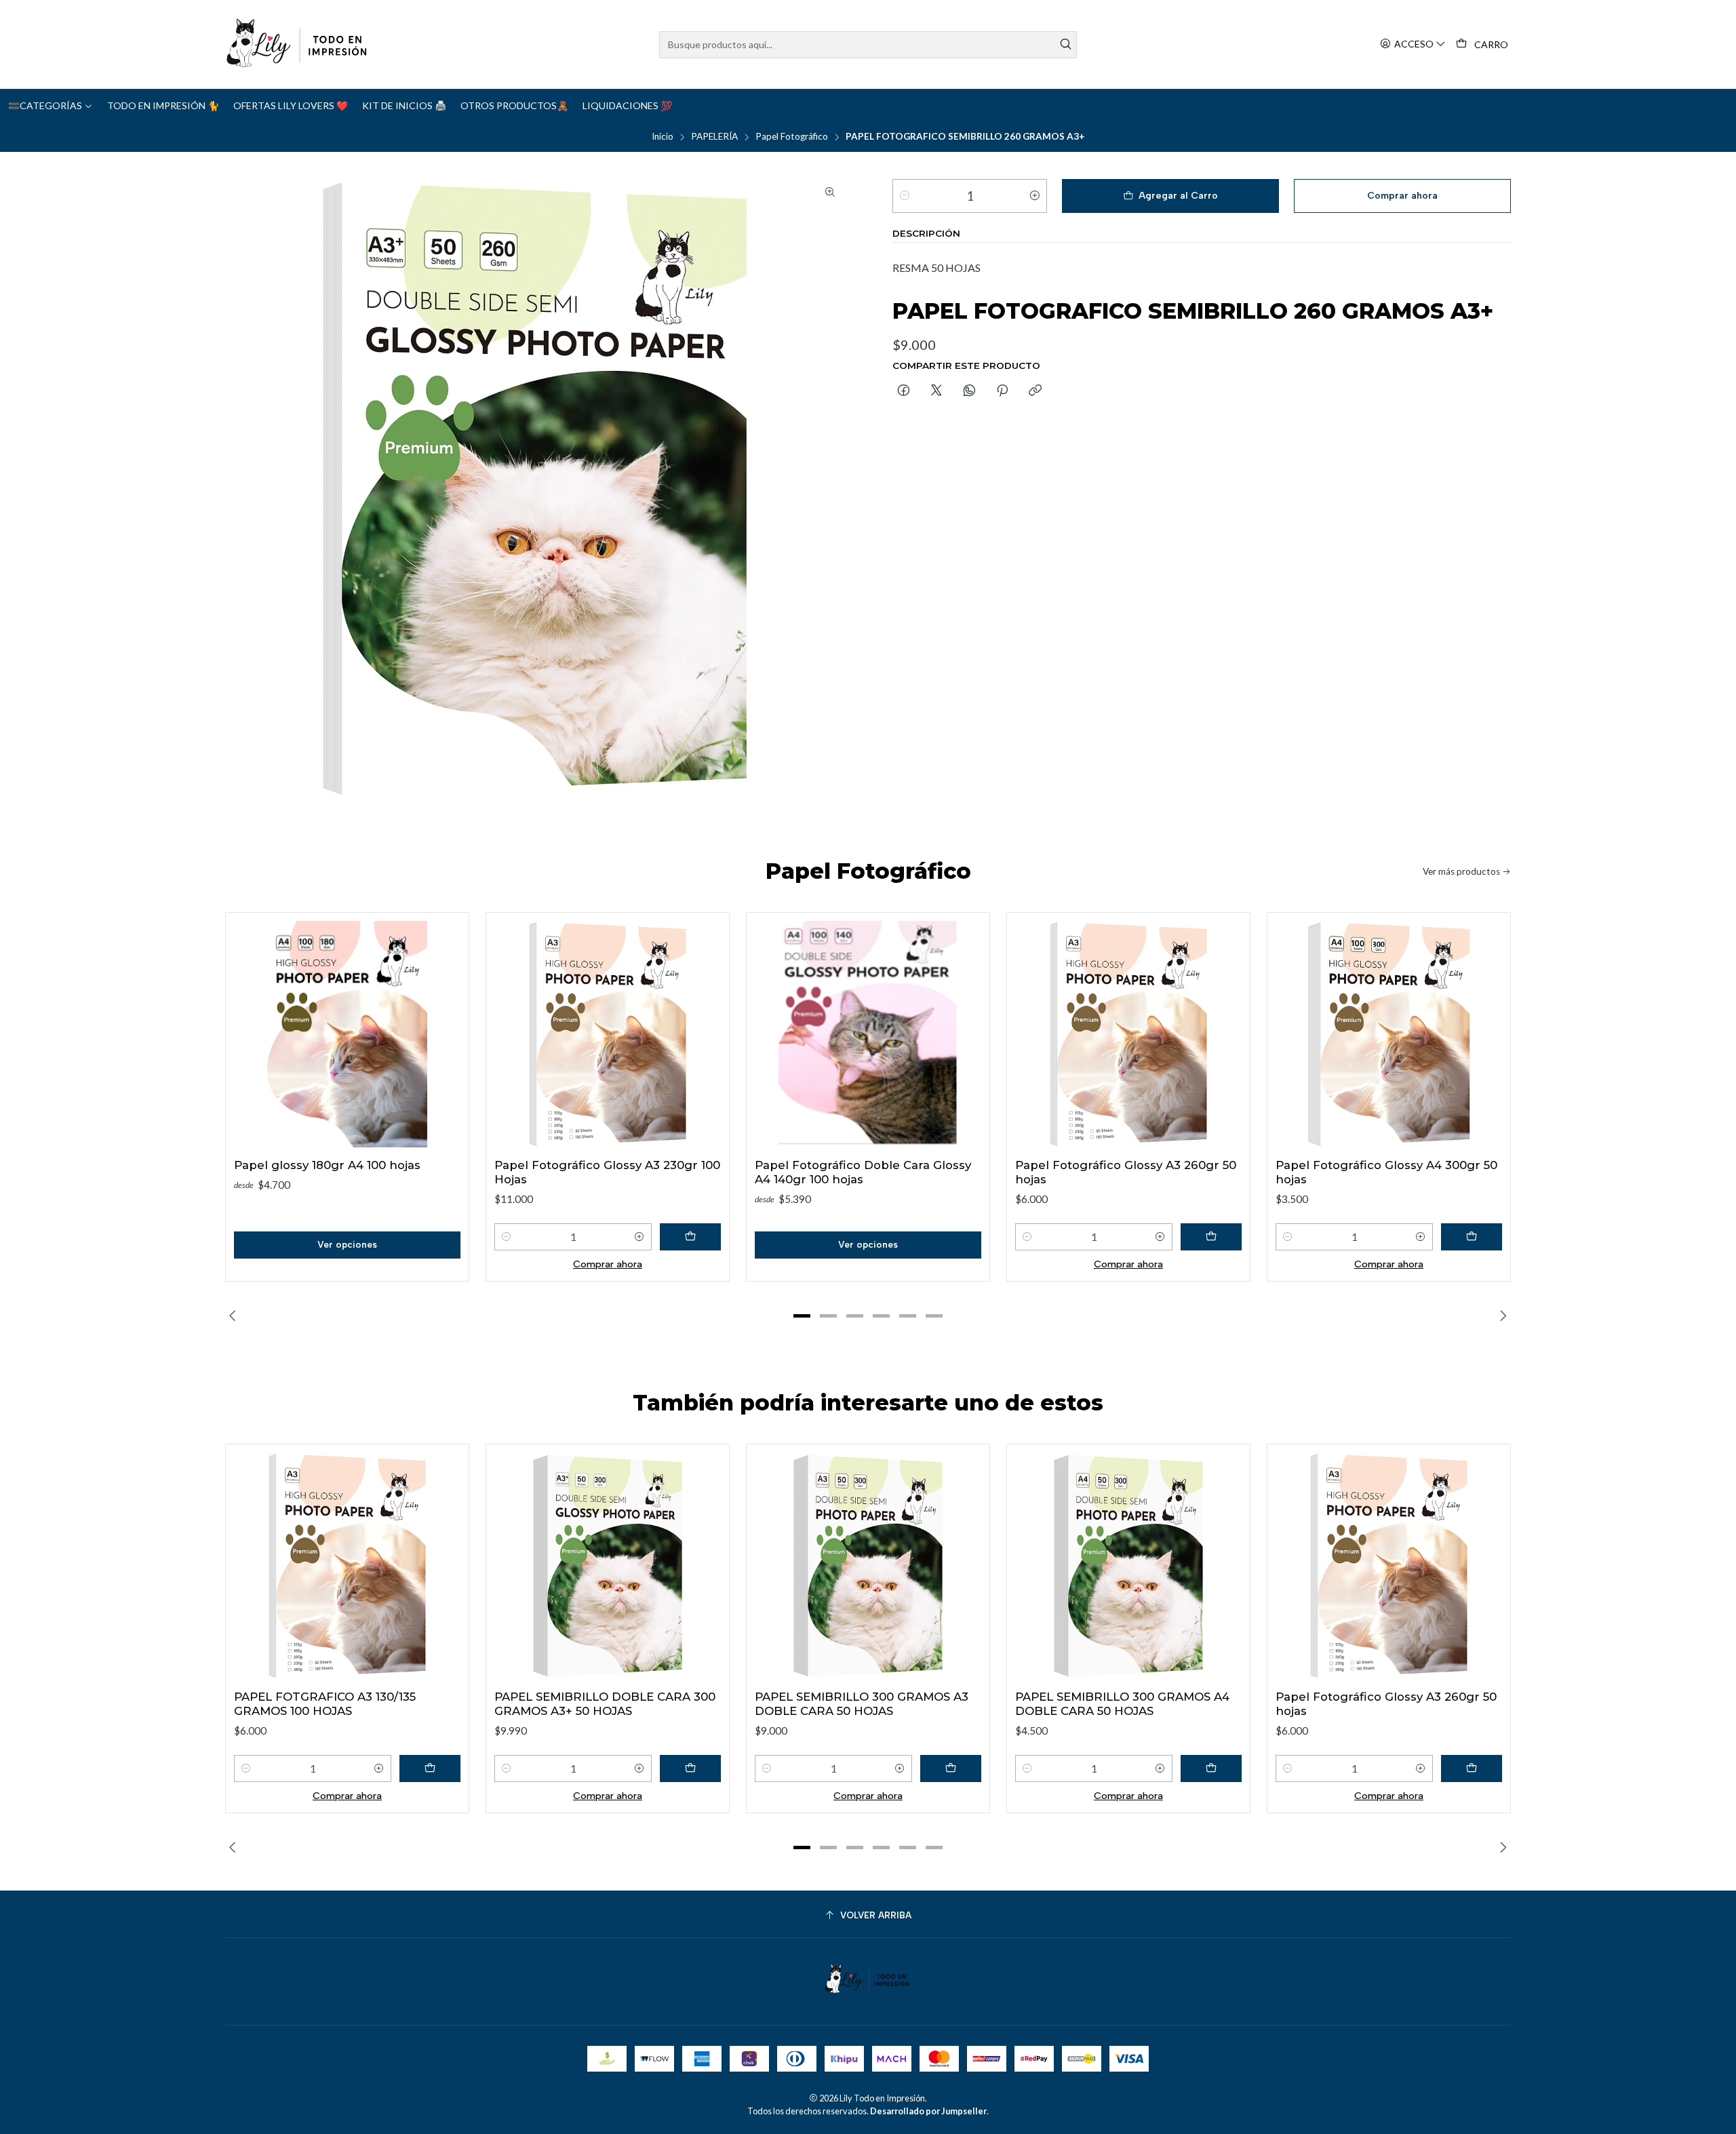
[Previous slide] (235, 1316)
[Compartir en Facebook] (904, 391)
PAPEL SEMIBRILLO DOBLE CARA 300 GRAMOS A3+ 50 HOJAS (605, 1704)
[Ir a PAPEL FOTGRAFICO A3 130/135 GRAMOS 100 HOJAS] (347, 1566)
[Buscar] (1065, 45)
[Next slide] (1501, 1316)
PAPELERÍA (714, 137)
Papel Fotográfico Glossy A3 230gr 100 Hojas (607, 1172)
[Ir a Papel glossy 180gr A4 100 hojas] (347, 1034)
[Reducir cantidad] (905, 196)
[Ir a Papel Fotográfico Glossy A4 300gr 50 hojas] (1389, 1034)
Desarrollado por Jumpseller (928, 2111)
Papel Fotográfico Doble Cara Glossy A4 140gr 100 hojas (863, 1172)
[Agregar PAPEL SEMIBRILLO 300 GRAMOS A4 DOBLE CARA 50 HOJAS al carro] (1211, 1769)
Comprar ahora (608, 1264)
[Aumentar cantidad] (1035, 196)
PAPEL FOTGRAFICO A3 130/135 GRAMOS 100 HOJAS (325, 1704)
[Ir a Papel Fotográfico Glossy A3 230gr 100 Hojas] (608, 1034)
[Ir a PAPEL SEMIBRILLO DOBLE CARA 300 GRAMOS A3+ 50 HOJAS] (608, 1566)
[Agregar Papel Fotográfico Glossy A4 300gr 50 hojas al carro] (1472, 1237)
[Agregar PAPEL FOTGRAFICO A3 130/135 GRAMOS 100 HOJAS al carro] (430, 1769)
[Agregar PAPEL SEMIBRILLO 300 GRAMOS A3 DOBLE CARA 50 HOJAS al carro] (951, 1769)
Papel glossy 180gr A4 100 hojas (327, 1165)
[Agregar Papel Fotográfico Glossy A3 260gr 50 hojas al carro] (1211, 1237)
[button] (802, 1316)
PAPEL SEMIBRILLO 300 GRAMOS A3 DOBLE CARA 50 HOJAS (862, 1704)
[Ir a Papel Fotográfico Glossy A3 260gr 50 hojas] (1128, 1034)
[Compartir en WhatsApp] (969, 391)
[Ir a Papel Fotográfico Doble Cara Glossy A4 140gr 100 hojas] (868, 1034)
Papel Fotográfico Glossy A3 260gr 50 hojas (1126, 1172)
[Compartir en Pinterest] (1002, 391)
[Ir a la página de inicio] (298, 44)
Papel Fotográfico (792, 137)
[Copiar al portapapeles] (1035, 391)
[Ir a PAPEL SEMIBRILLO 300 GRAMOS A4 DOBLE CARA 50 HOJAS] (1128, 1566)
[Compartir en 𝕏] (936, 391)
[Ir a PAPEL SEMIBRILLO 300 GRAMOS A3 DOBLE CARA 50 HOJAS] (868, 1566)
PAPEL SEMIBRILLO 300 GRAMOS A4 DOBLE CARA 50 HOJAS (1122, 1704)
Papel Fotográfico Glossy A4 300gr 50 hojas (1386, 1172)
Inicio (663, 137)
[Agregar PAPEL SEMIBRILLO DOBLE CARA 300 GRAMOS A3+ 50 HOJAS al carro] (690, 1769)
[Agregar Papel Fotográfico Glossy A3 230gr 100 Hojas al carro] (690, 1237)
